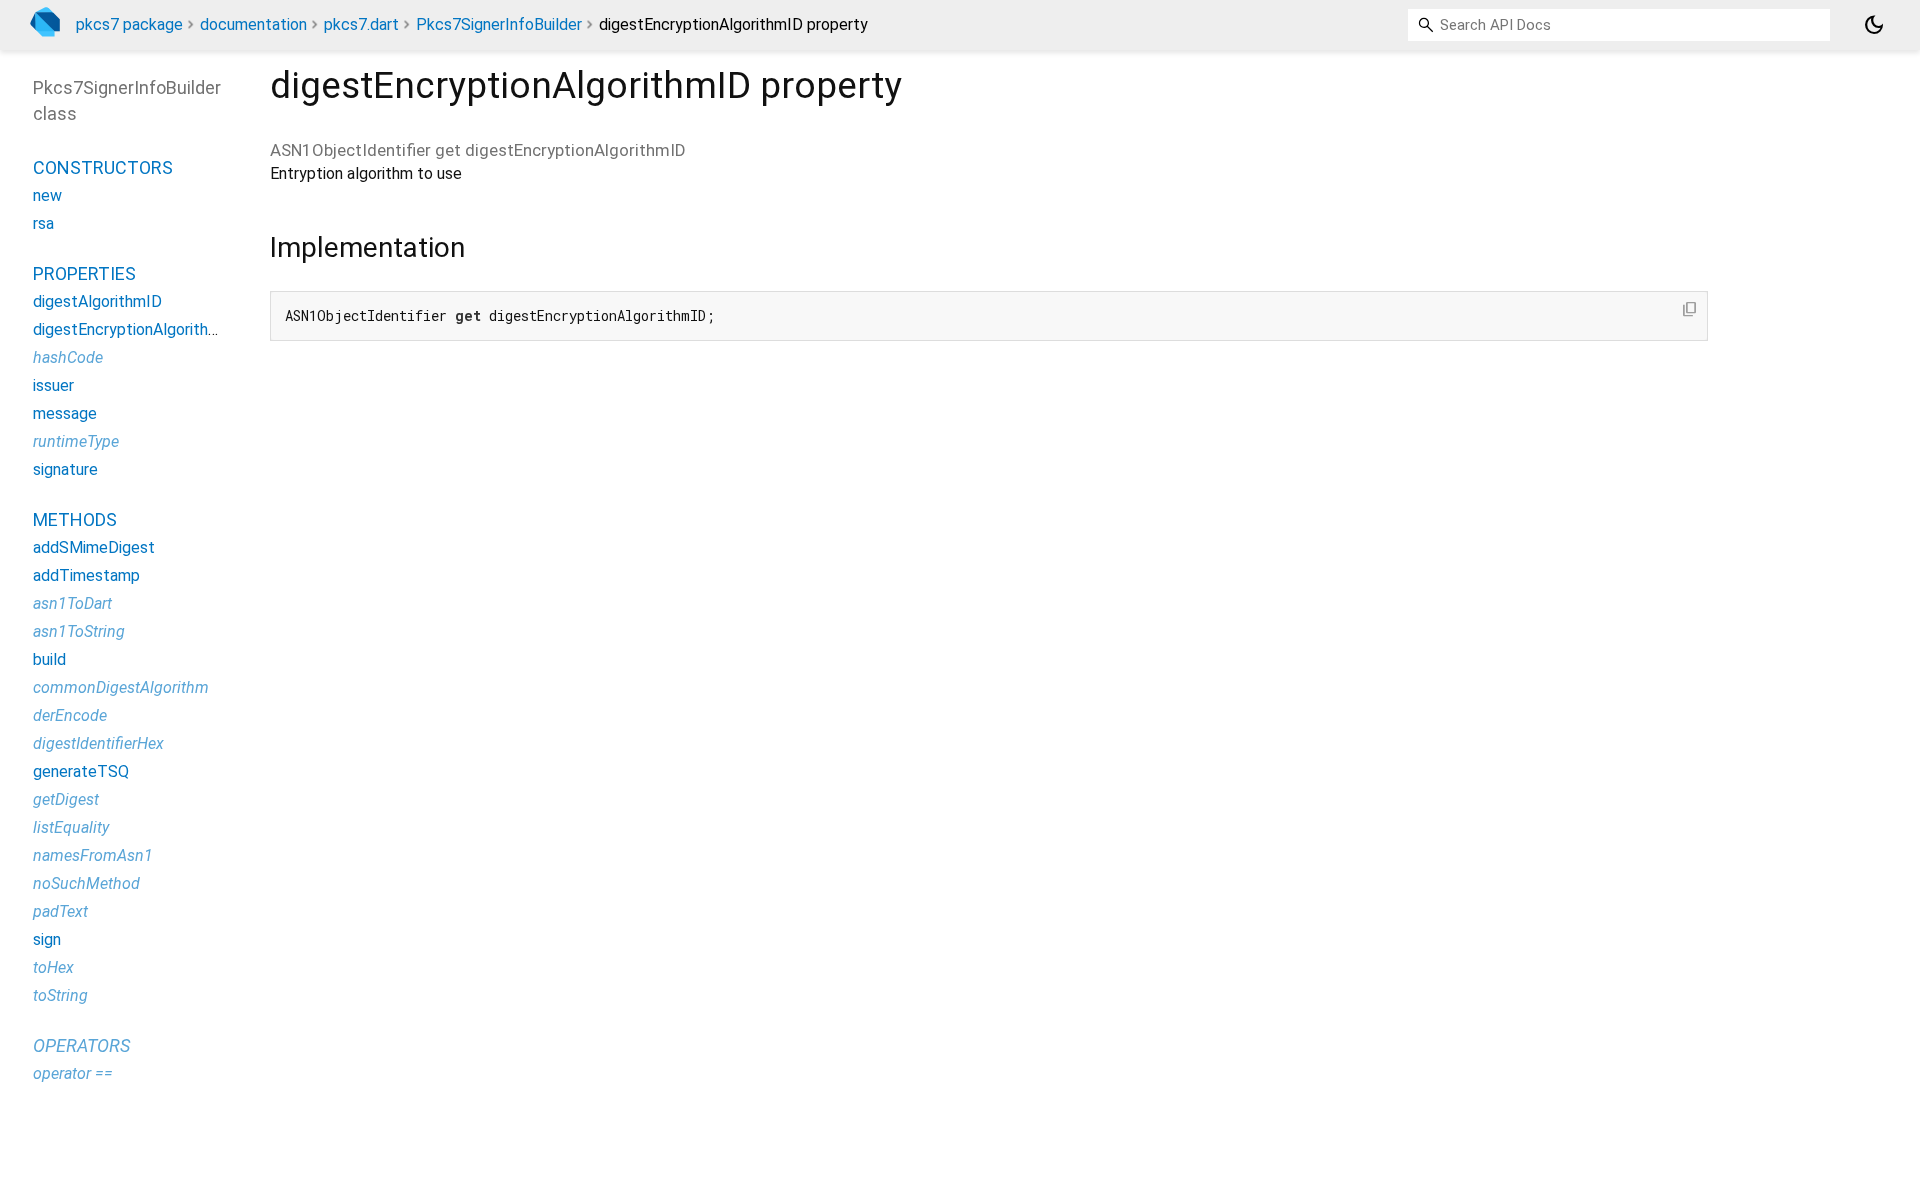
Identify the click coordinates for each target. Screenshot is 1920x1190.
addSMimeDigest (94, 547)
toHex (53, 967)
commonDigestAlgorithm (121, 687)
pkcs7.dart (361, 24)
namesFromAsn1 (93, 855)
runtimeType (76, 441)
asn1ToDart (72, 603)
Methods (75, 519)
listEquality (71, 827)
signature (65, 469)
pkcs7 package (129, 24)
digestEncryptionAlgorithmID (135, 329)
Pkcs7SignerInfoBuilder (499, 24)
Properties (84, 273)
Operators (81, 1045)
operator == (73, 1073)
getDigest (66, 799)
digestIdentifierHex (98, 743)
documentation (253, 24)
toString (60, 995)
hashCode (68, 357)
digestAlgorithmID (97, 301)
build (49, 659)
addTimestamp (86, 575)
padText (60, 911)
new (47, 195)
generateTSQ (81, 771)
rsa (43, 223)
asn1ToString (79, 631)
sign (47, 939)
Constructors (103, 167)
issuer (53, 385)
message (65, 413)
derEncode (70, 715)
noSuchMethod (86, 883)
